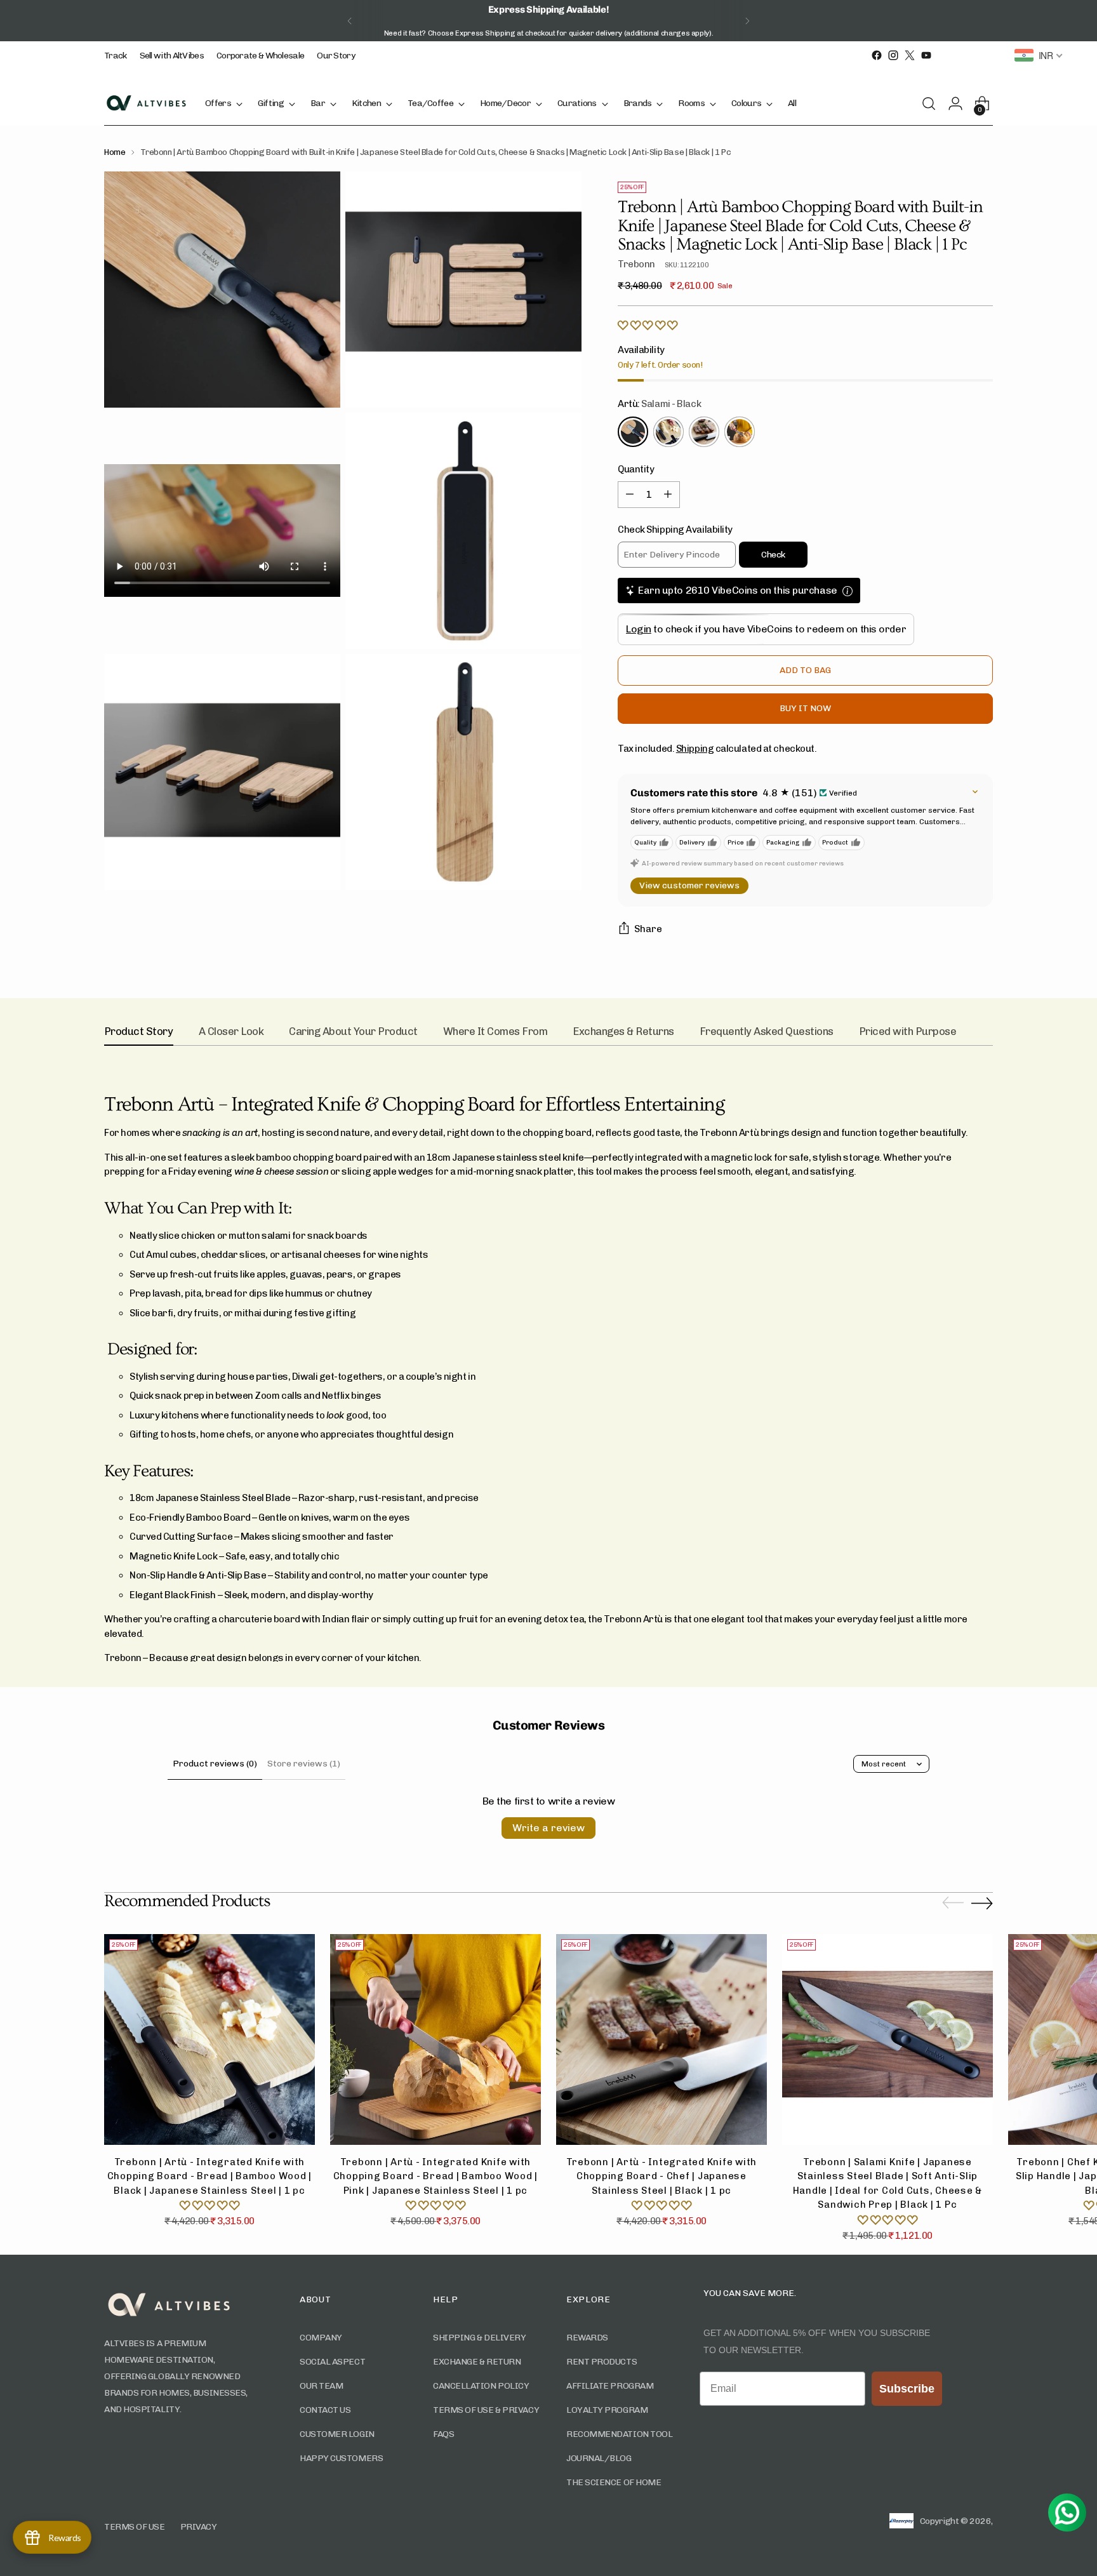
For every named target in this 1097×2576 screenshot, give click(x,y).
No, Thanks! (453, 1362)
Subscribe (453, 1336)
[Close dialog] (723, 1160)
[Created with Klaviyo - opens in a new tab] (548, 1425)
